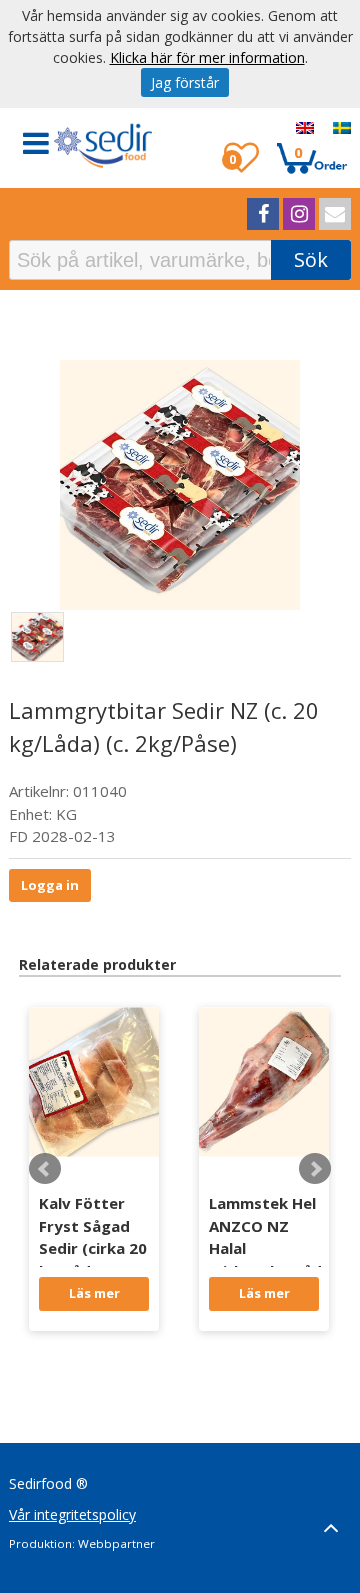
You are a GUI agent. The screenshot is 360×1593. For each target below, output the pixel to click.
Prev (45, 1169)
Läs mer (94, 1293)
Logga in (50, 885)
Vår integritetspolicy (72, 1514)
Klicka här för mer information (207, 57)
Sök (311, 259)
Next (315, 1169)
